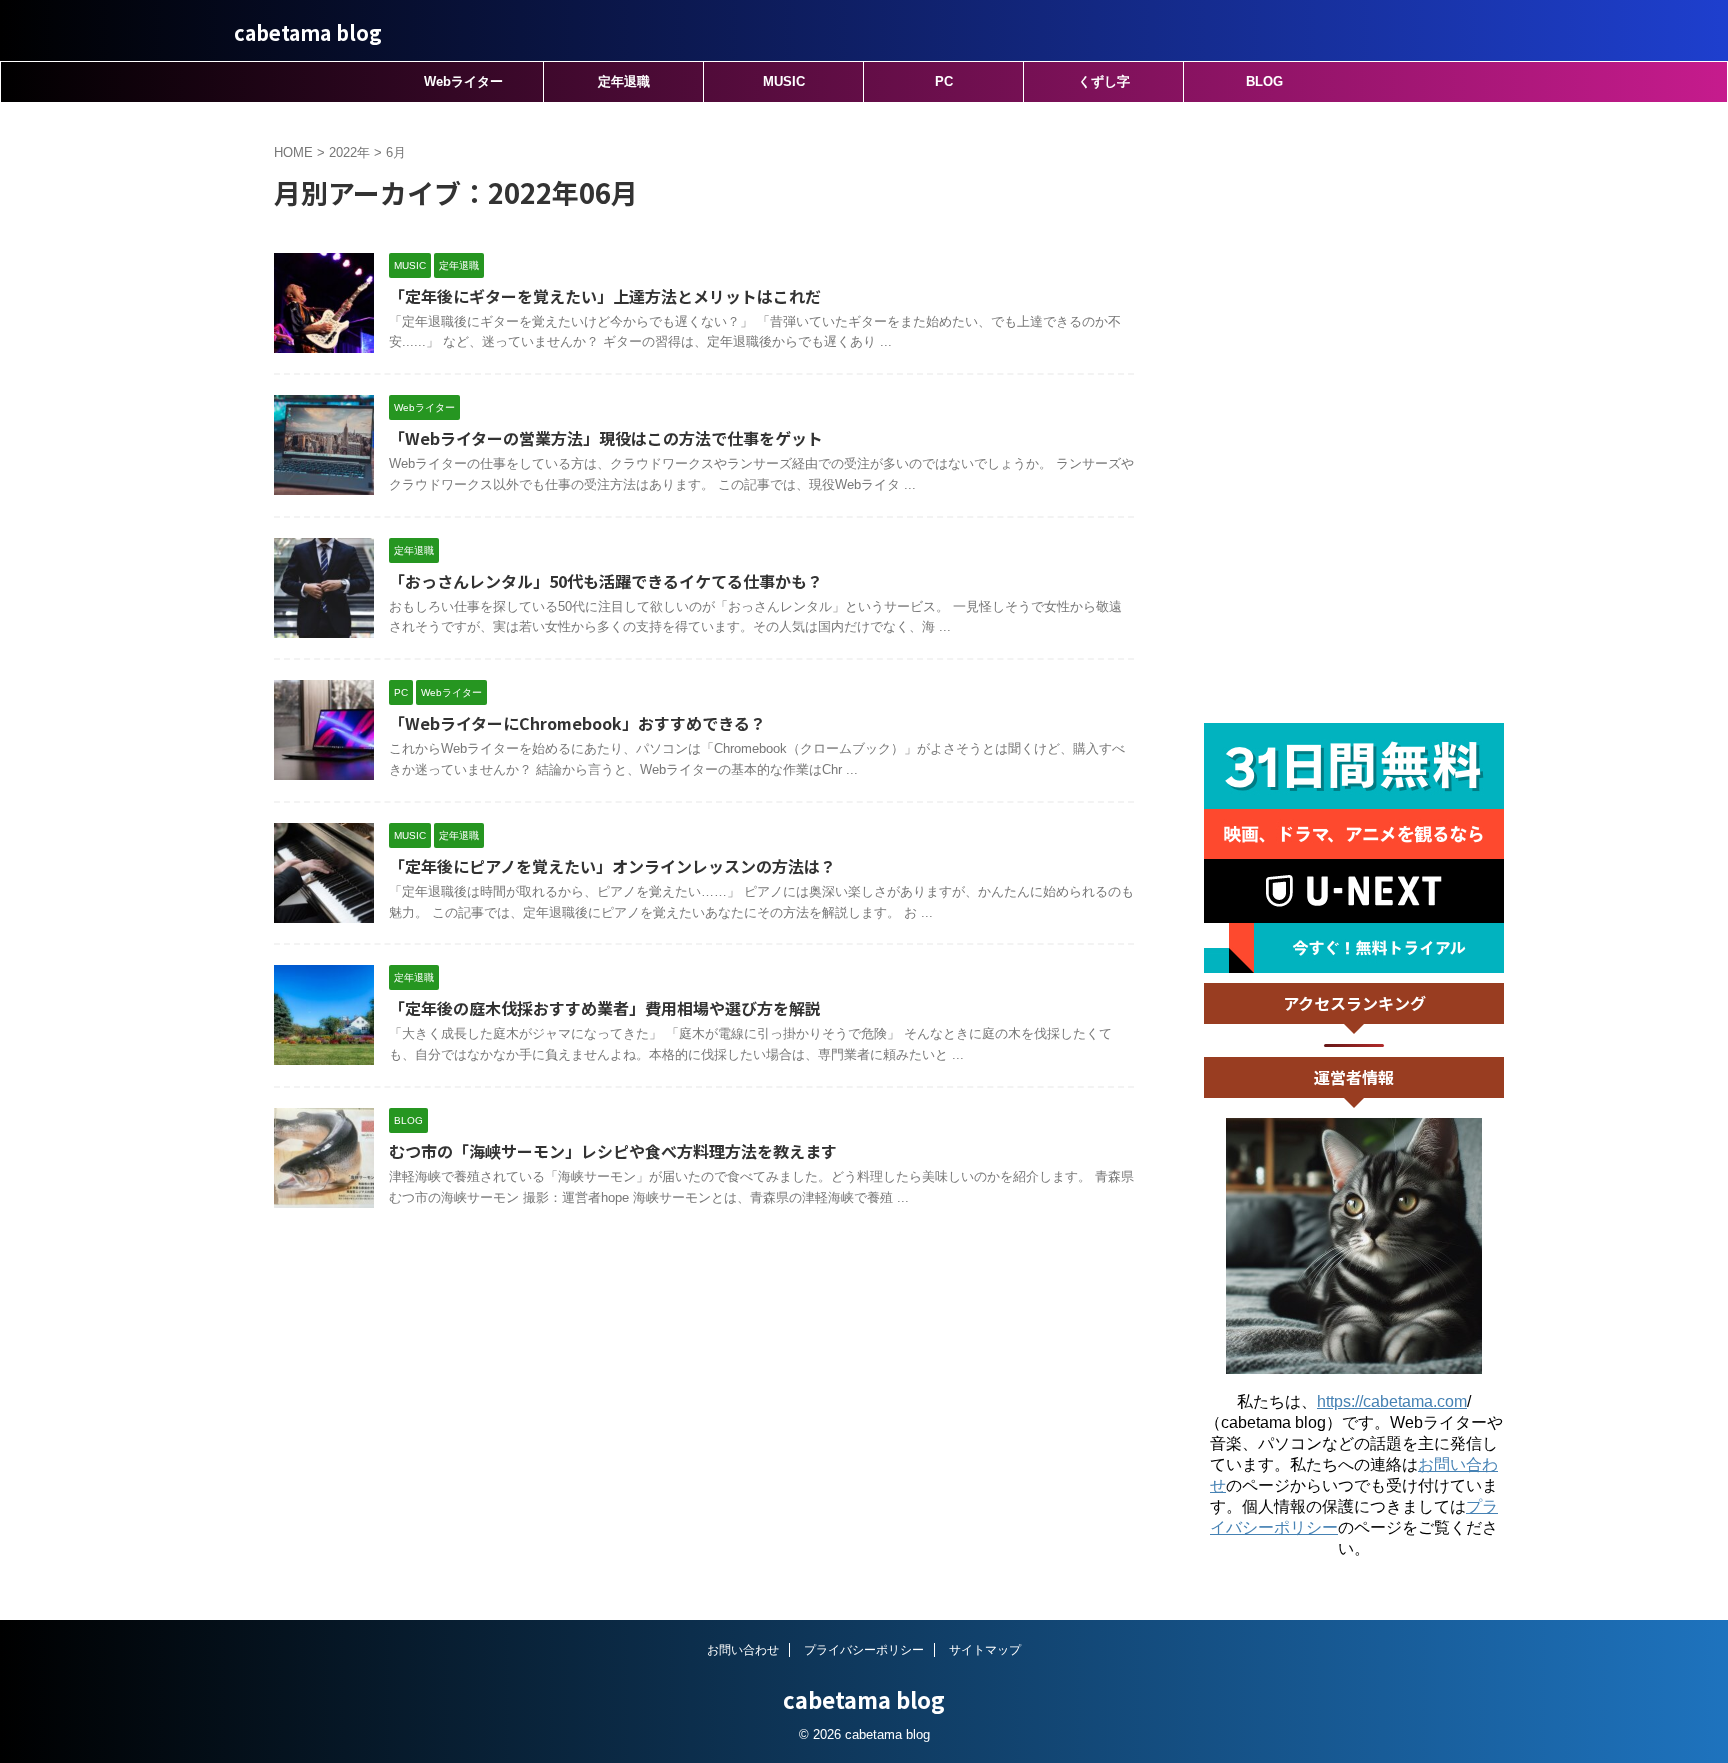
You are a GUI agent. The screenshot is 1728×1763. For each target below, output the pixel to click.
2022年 (349, 152)
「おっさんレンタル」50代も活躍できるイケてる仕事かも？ (606, 581)
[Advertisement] (1354, 413)
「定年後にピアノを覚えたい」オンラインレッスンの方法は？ (612, 866)
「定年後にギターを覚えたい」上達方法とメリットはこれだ (605, 296)
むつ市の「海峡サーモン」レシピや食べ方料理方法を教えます (613, 1151)
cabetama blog (308, 32)
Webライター (463, 81)
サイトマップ (985, 1650)
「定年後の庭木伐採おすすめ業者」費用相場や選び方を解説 (605, 1008)
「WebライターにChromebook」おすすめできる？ (577, 723)
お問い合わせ (743, 1650)
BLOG (1264, 81)
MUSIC (784, 81)
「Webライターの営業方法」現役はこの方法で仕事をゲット (606, 438)
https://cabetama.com (1392, 1401)
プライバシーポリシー (864, 1650)
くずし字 (1104, 81)
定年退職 (624, 81)
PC (944, 81)
